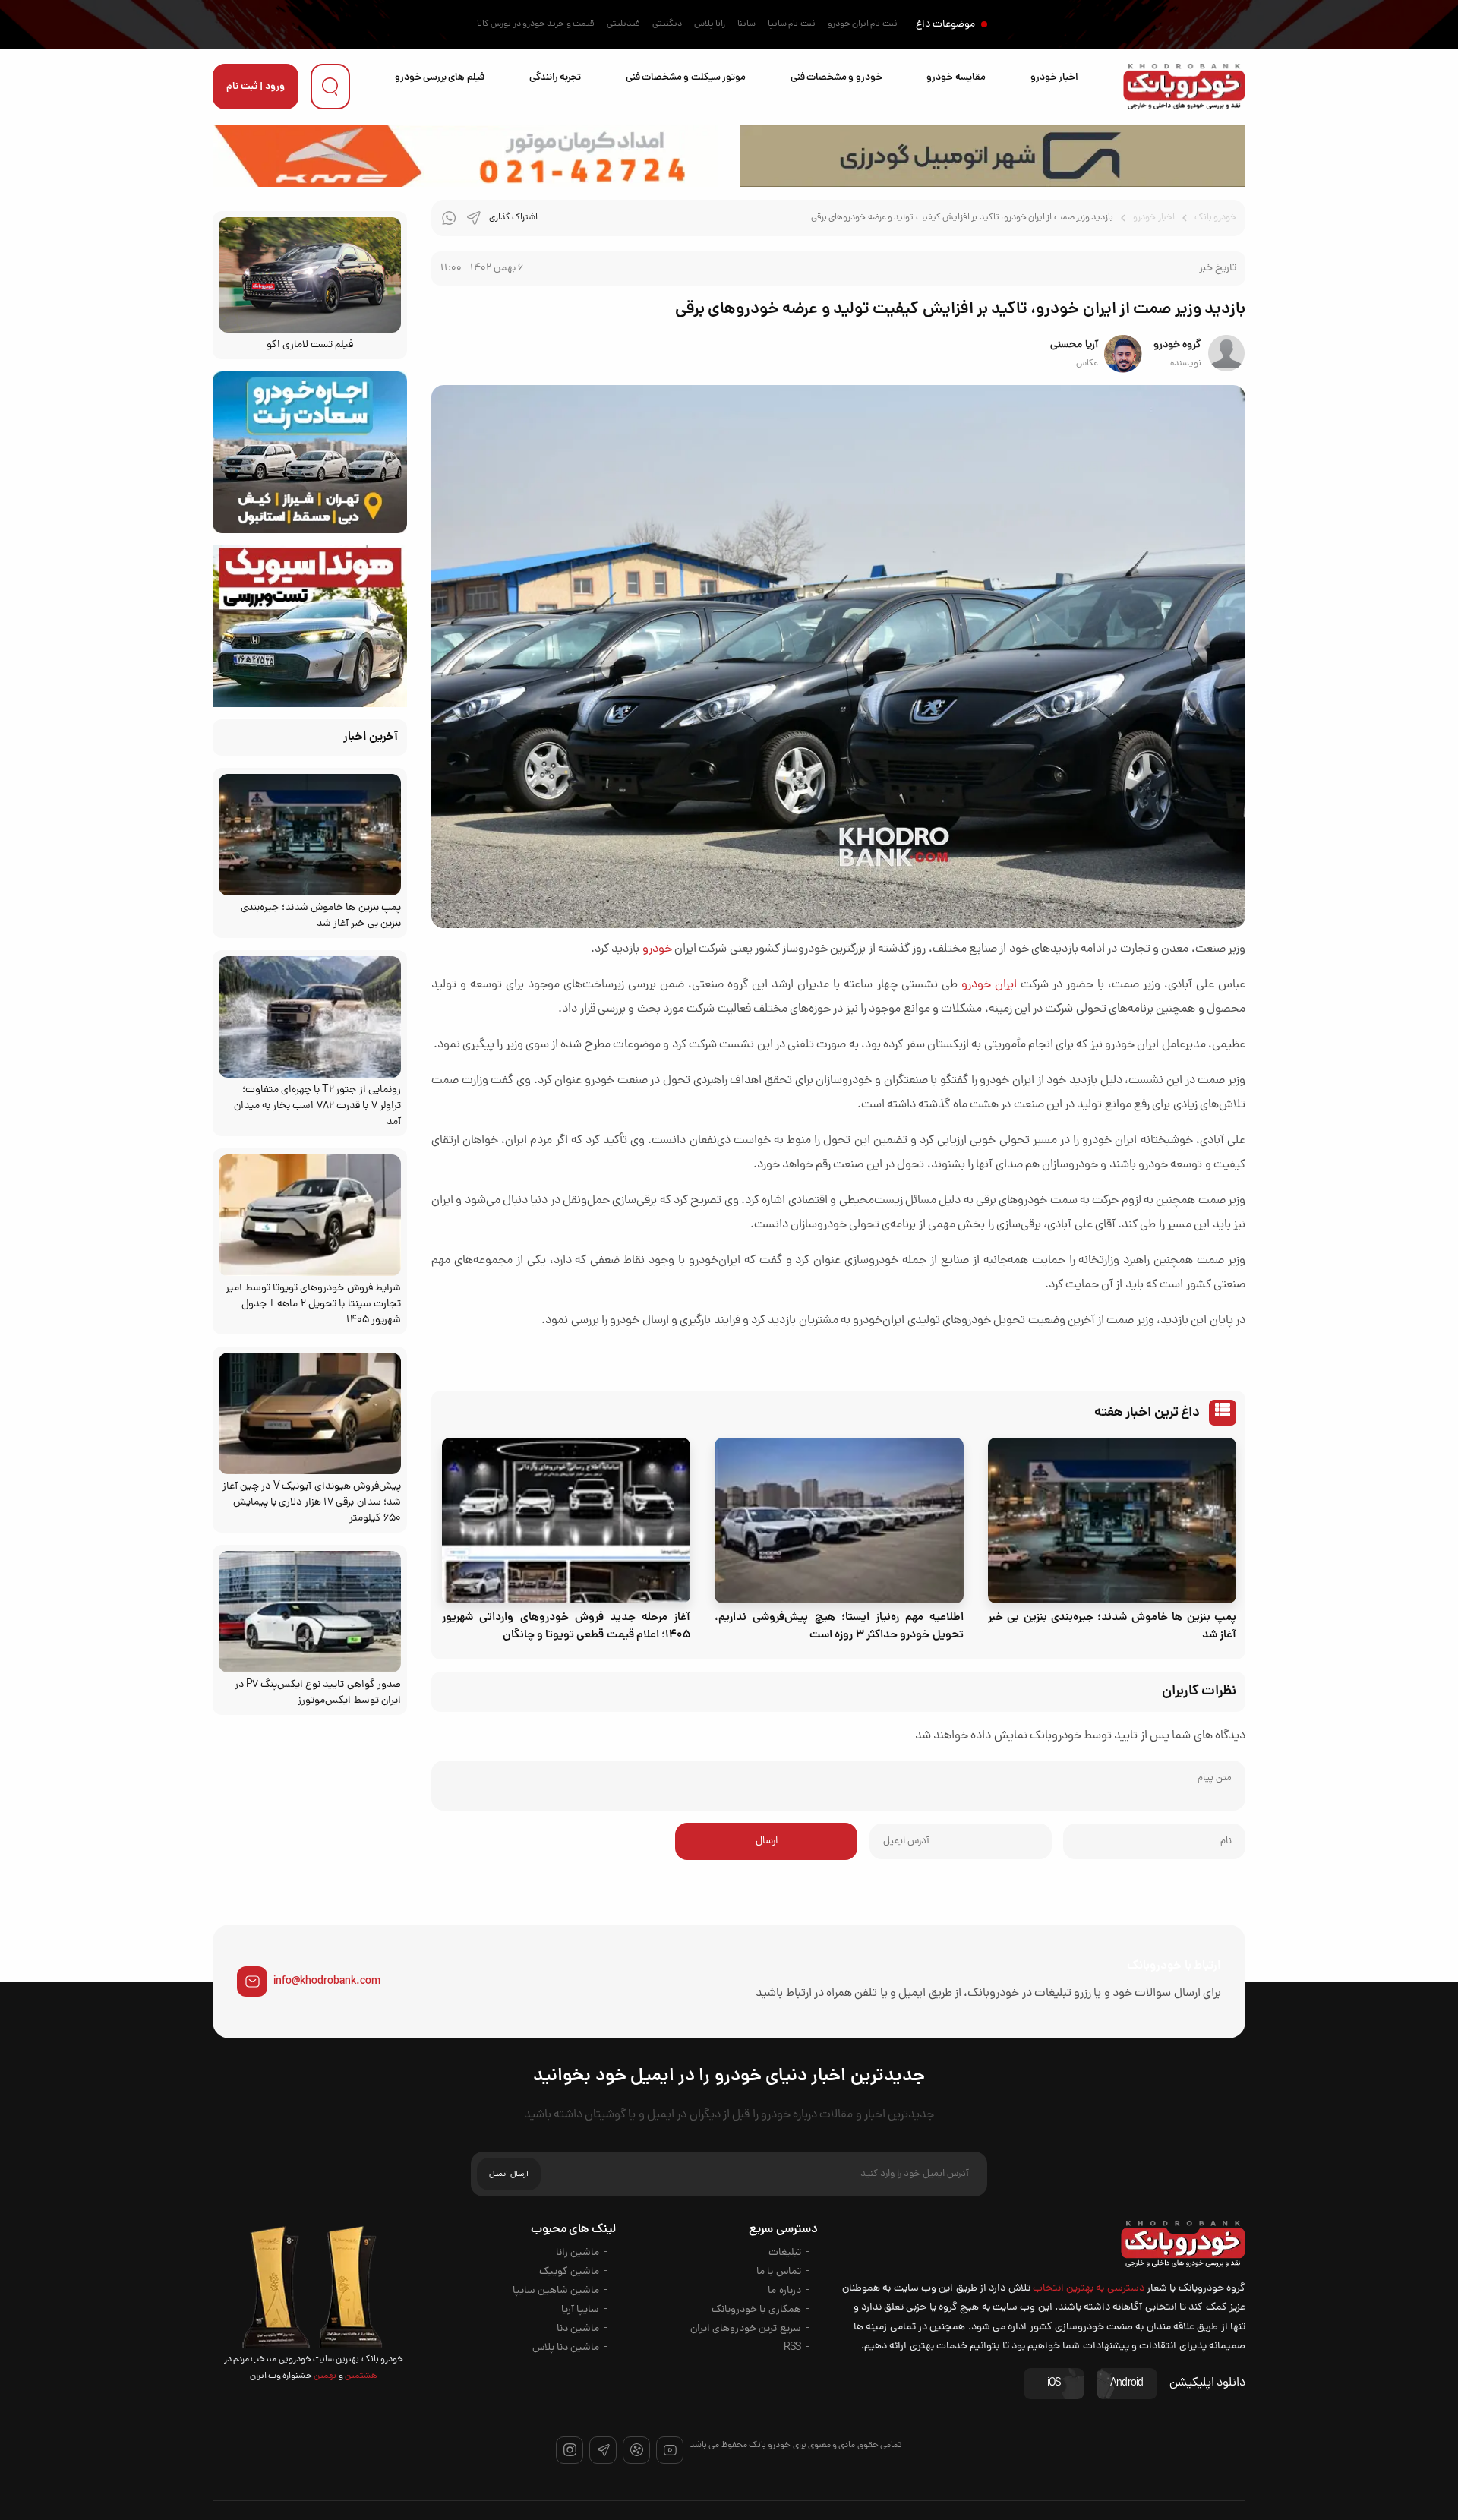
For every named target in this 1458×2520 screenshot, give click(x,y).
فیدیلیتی (623, 24)
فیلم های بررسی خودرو (440, 78)
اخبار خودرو (1054, 78)
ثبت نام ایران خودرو (863, 24)
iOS (1054, 2384)
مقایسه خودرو (956, 78)
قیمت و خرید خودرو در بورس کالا (536, 24)
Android (1127, 2384)
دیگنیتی (667, 24)
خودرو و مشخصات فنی (836, 78)
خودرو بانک (1215, 218)
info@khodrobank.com (327, 1982)
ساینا (746, 24)
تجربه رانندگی (555, 78)
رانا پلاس (710, 24)
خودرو (657, 949)
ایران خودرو (989, 985)
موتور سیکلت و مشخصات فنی (686, 78)
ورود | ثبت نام (256, 87)
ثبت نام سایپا (792, 24)
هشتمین (360, 2376)
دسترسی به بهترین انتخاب (1089, 2289)
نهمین (324, 2376)
